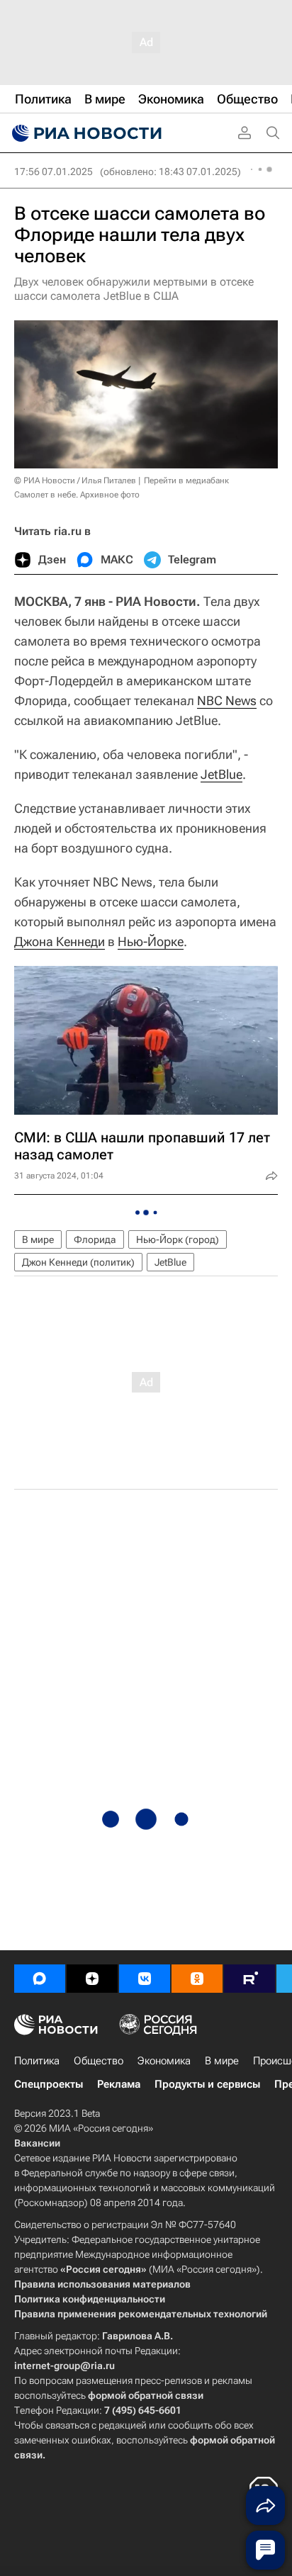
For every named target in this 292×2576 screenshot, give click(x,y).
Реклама (119, 2084)
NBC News (227, 701)
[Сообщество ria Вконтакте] (145, 1979)
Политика (37, 2061)
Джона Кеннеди (60, 941)
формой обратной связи (146, 2395)
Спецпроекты (49, 2084)
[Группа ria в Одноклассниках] (197, 1979)
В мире (38, 1239)
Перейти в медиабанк (186, 480)
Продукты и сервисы (207, 2084)
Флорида (95, 1239)
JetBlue (221, 774)
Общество (99, 2061)
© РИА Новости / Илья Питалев (75, 480)
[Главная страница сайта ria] (85, 133)
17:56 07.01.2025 (54, 171)
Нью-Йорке (151, 941)
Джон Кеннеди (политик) (78, 1262)
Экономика (164, 2061)
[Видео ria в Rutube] (249, 1979)
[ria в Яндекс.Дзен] (92, 1979)
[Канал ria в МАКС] (40, 1979)
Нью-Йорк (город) (178, 1239)
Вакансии (37, 2143)
